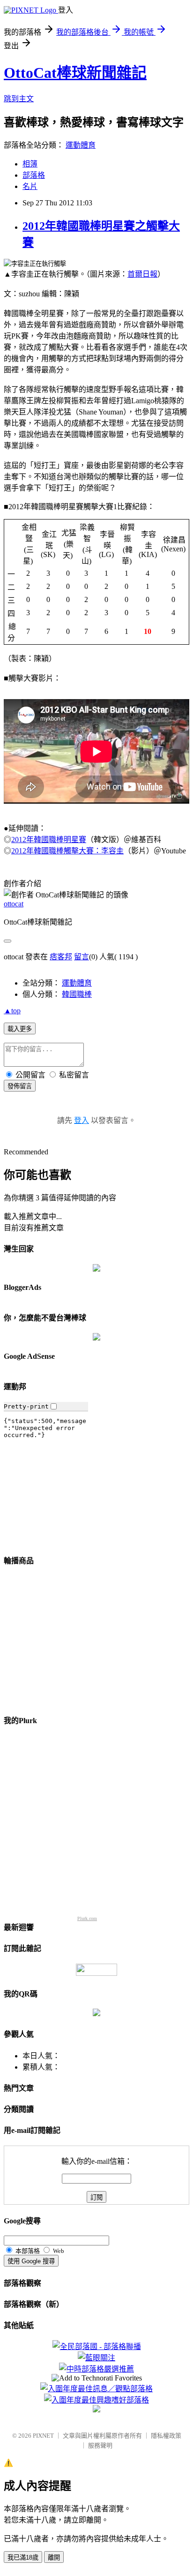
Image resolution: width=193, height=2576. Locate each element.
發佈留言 (20, 1086)
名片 (30, 186)
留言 (82, 957)
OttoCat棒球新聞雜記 (75, 73)
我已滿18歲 (23, 2557)
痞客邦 (61, 957)
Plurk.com (87, 1918)
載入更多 (20, 1029)
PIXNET (43, 2436)
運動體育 (81, 145)
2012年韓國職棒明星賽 (49, 840)
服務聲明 (100, 2445)
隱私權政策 (166, 2436)
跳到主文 (19, 99)
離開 (54, 2557)
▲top (12, 1011)
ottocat (14, 904)
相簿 (30, 164)
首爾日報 (142, 274)
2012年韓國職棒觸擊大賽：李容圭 (67, 851)
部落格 (34, 175)
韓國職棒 (77, 994)
